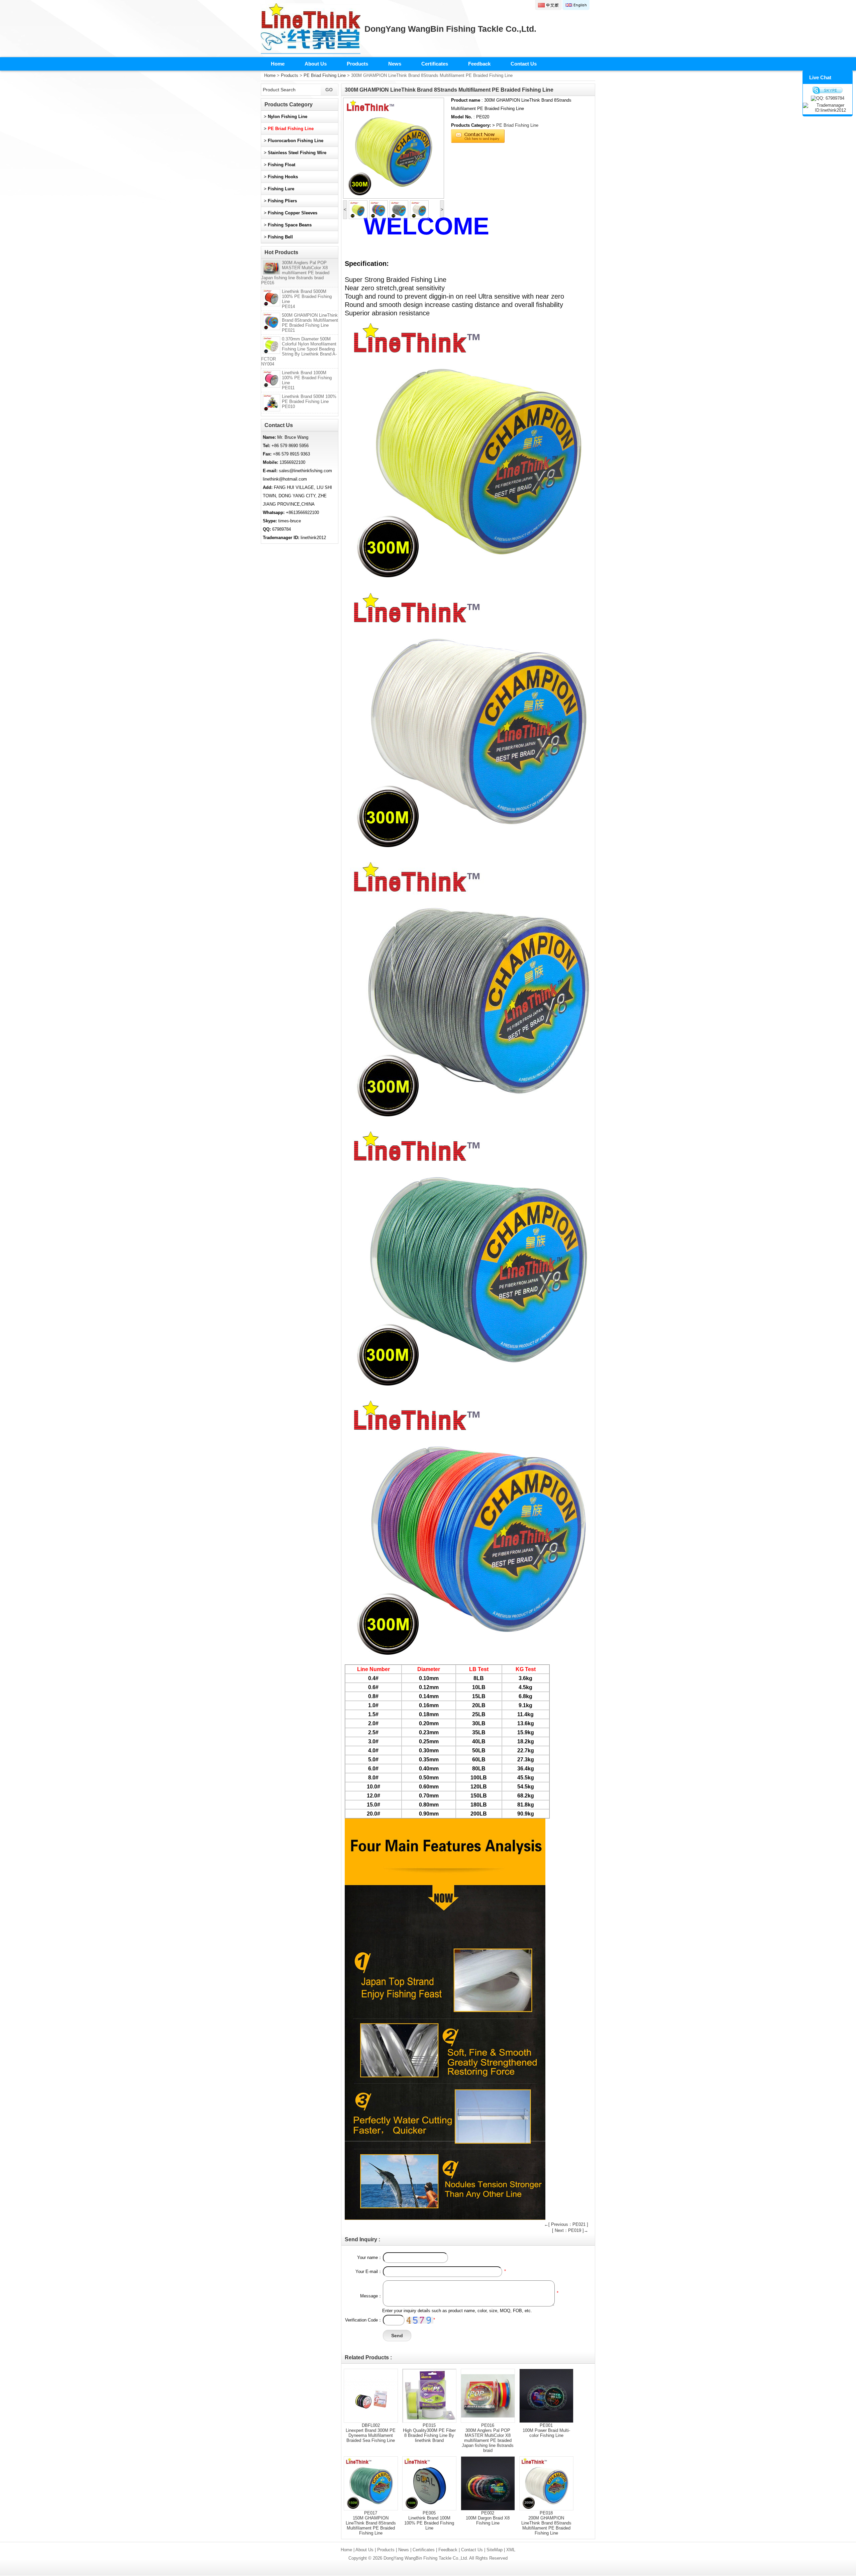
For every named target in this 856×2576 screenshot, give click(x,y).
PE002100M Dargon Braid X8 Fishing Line (488, 2518)
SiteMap (495, 2550)
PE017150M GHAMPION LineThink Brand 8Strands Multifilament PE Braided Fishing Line (371, 2523)
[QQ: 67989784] (828, 98)
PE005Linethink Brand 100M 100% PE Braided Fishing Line (429, 2520)
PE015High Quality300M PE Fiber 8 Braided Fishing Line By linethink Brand (429, 2433)
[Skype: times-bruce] (828, 90)
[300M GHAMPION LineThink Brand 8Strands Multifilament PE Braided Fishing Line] (394, 148)
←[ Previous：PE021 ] (566, 2224)
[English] (576, 5)
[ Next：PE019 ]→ (570, 2230)
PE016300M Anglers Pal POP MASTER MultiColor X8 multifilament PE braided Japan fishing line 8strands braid (488, 2438)
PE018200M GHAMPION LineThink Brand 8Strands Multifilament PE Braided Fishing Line (546, 2523)
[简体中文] (548, 5)
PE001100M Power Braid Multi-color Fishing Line (546, 2430)
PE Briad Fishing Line (325, 75)
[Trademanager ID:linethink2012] (828, 108)
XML (511, 2550)
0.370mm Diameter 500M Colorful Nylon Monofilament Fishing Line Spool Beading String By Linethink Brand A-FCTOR (299, 351)
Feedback (479, 64)
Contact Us (524, 64)
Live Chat (820, 77)
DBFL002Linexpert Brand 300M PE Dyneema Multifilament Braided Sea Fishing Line (371, 2433)
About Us (316, 64)
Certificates (435, 64)
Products (357, 64)
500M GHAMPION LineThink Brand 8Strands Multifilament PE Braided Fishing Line (310, 323)
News (395, 64)
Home (278, 64)
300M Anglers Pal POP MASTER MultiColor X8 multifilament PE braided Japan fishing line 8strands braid (295, 273)
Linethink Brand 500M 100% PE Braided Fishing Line (309, 401)
